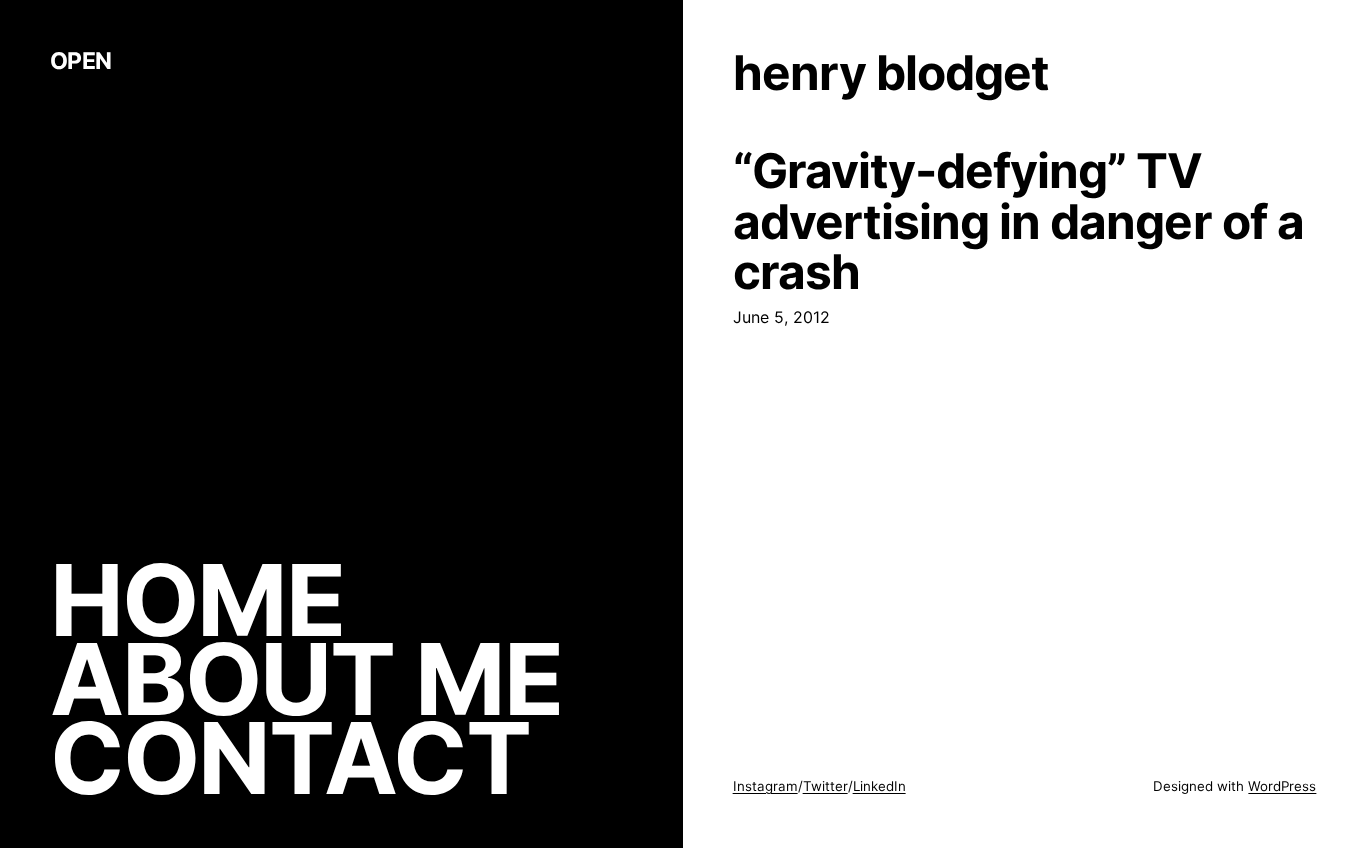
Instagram (765, 786)
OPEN (81, 61)
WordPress (1282, 786)
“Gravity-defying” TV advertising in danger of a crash (1018, 221)
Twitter (825, 786)
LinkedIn (879, 786)
